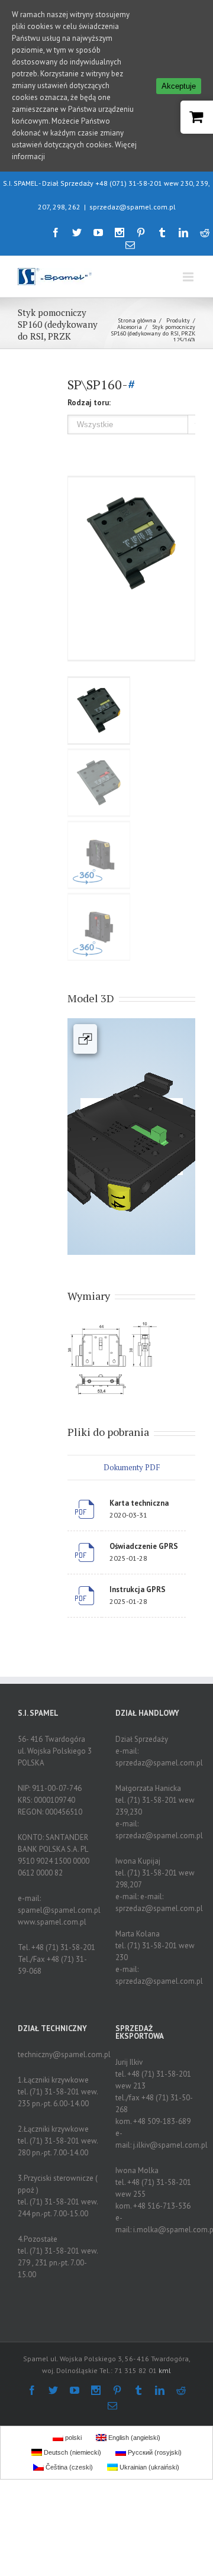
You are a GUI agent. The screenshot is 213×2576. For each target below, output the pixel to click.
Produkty (178, 320)
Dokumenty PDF (132, 1467)
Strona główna (137, 320)
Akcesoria (130, 327)
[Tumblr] (162, 233)
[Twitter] (77, 233)
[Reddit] (205, 233)
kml (165, 2370)
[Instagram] (120, 233)
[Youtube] (98, 233)
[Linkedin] (183, 233)
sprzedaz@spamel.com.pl (133, 207)
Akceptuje (179, 86)
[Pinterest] (141, 233)
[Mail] (130, 245)
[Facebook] (56, 233)
